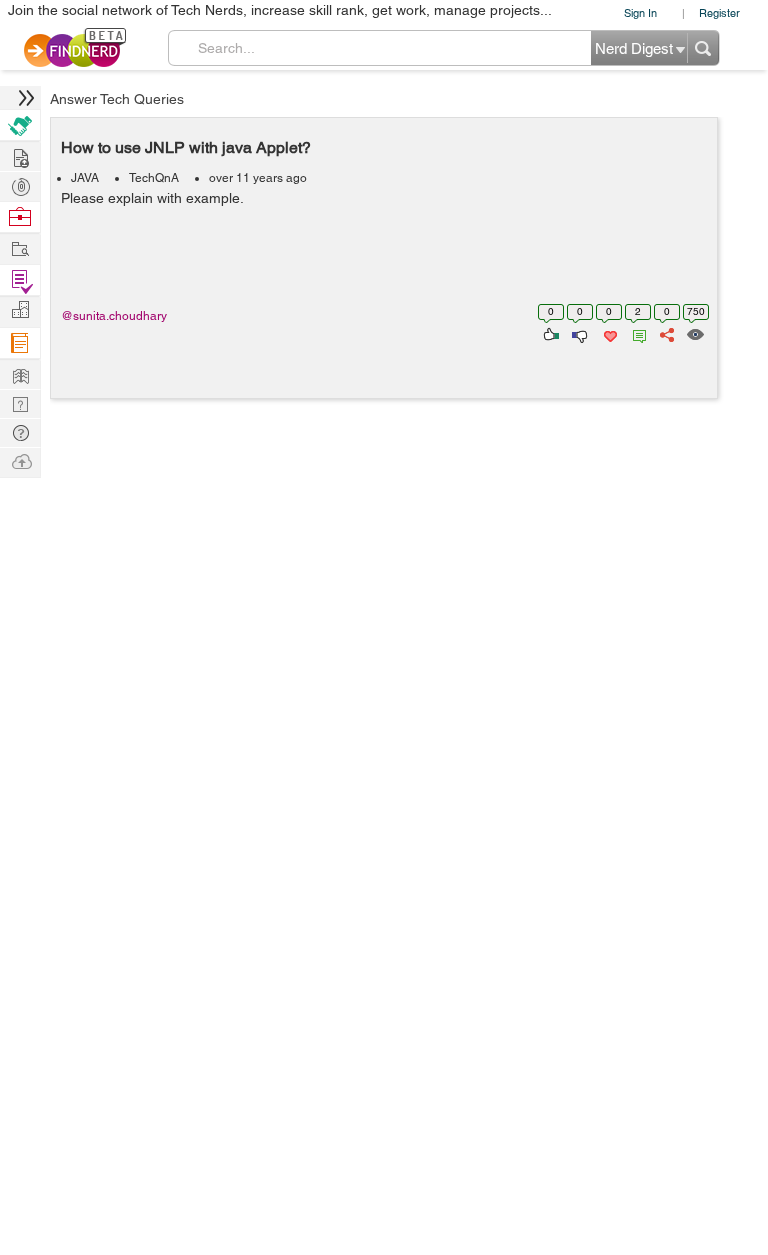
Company (20, 310)
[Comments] (636, 333)
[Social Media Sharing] (665, 333)
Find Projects (20, 247)
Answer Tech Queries (117, 99)
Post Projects (20, 155)
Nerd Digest (20, 373)
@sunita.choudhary (114, 316)
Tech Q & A (20, 402)
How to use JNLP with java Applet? (186, 147)
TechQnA (154, 178)
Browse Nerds (20, 184)
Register (719, 12)
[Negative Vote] (578, 333)
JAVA (85, 178)
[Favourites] (608, 333)
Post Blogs (20, 460)
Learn (20, 343)
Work (20, 217)
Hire (20, 125)
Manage (20, 280)
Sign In (640, 12)
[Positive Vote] (549, 333)
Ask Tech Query (20, 431)
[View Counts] (694, 333)
